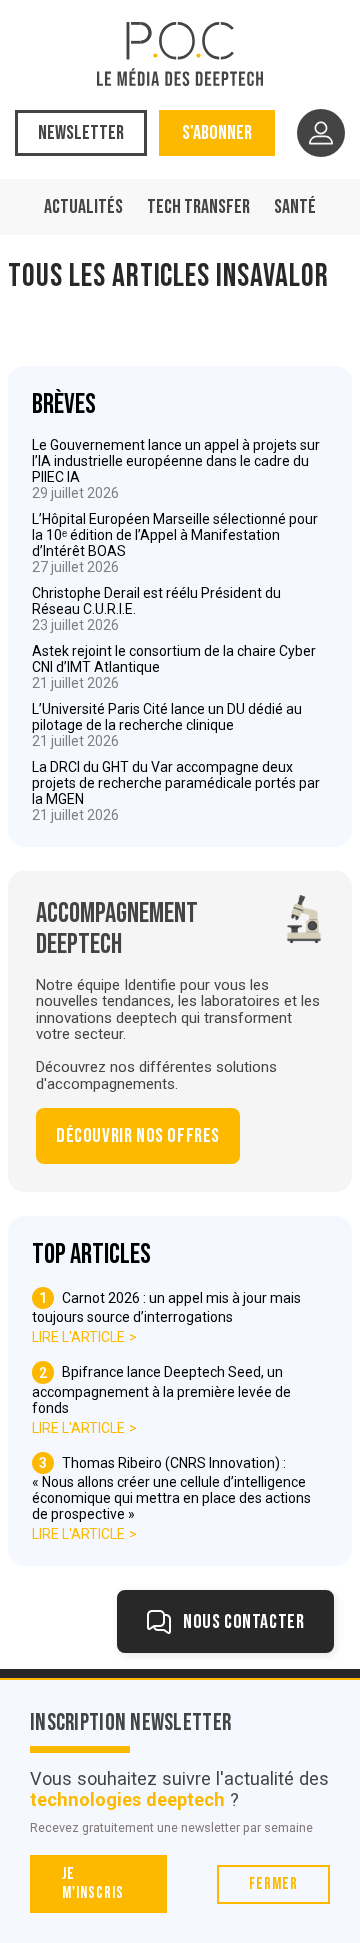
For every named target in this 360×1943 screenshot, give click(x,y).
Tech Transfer (198, 207)
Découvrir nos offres (138, 1136)
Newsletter (81, 133)
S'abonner (217, 133)
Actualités (83, 207)
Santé (295, 207)
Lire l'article (78, 1337)
